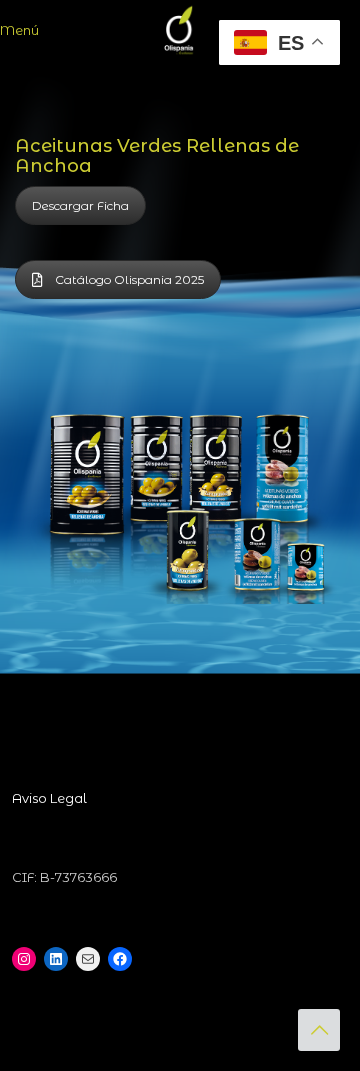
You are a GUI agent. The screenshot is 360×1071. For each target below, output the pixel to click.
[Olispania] (180, 30)
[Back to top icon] (319, 1030)
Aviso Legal (49, 798)
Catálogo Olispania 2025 (129, 279)
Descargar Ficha (80, 205)
